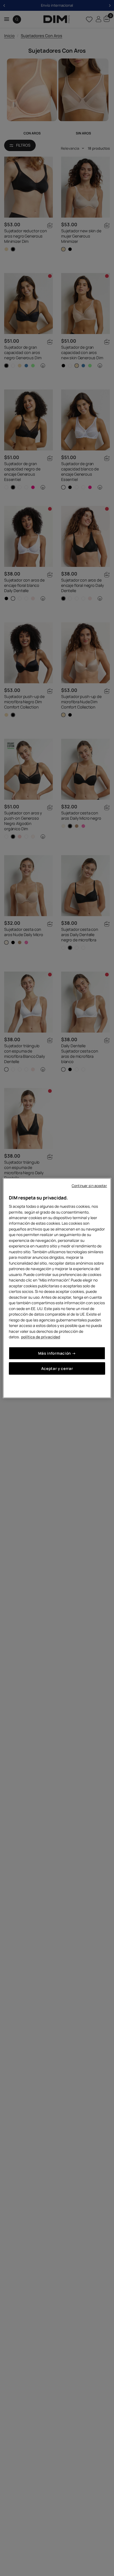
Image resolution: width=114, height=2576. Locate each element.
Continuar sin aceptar (89, 1186)
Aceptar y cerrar (57, 1368)
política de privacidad (41, 1337)
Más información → (57, 1353)
